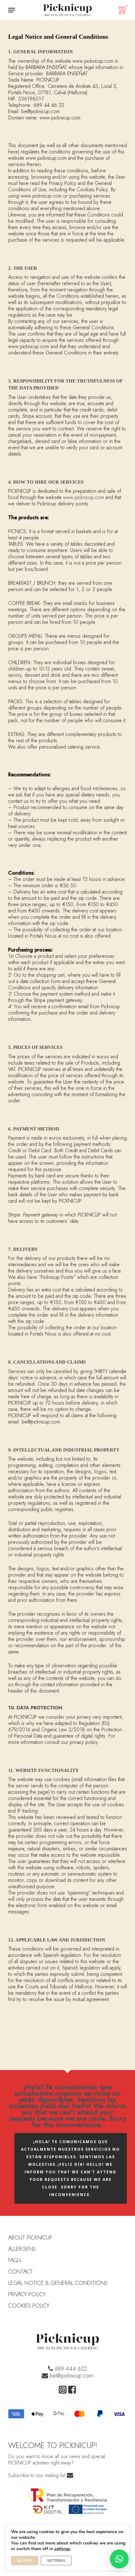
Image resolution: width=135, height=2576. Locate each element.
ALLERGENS (22, 2249)
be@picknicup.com (71, 2376)
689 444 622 (70, 2369)
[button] (12, 10)
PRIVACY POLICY (27, 2294)
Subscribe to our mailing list (38, 2475)
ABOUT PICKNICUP (30, 2238)
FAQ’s (15, 2260)
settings (62, 2549)
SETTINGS (56, 2561)
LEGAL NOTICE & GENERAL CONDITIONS (58, 2283)
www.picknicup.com (84, 497)
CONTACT (21, 2272)
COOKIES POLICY (29, 2306)
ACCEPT (25, 2561)
